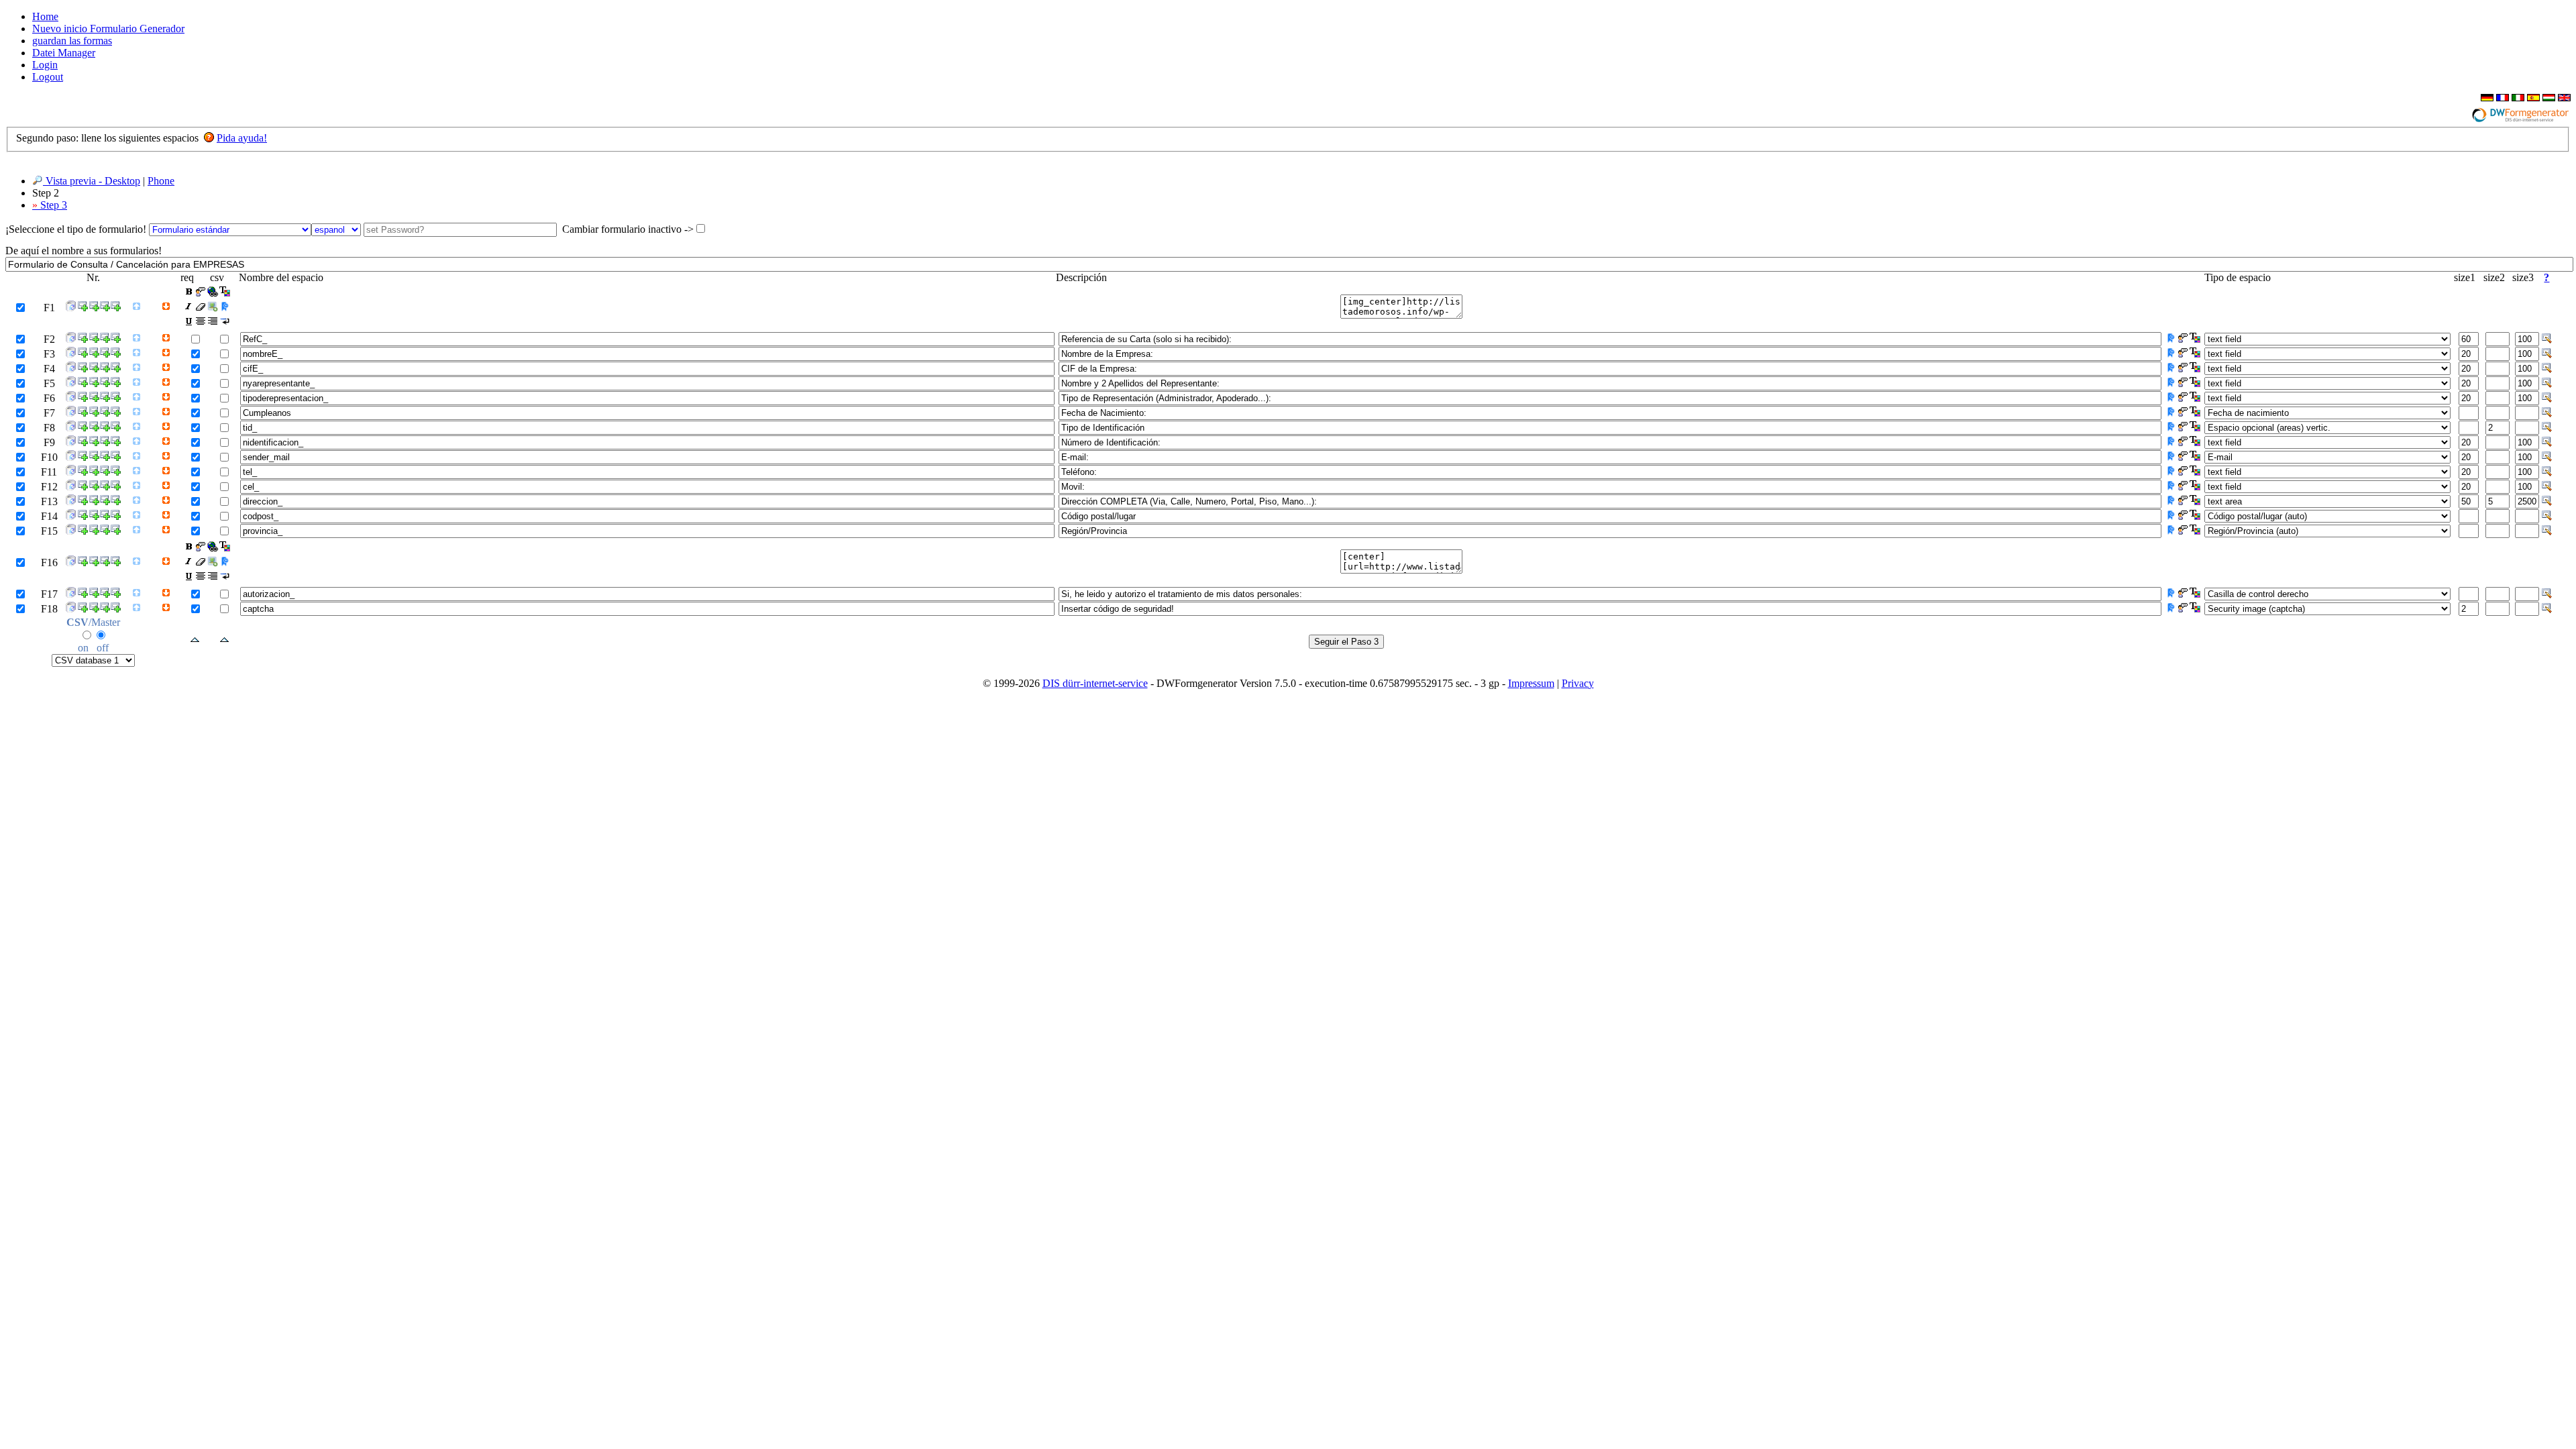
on (83, 648)
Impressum (1531, 683)
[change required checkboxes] (195, 640)
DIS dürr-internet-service (1095, 683)
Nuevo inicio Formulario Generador (108, 29)
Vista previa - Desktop (92, 181)
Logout (48, 77)
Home (45, 16)
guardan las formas (72, 41)
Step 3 (50, 205)
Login (45, 65)
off (103, 648)
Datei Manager (64, 53)
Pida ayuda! (242, 138)
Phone (161, 181)
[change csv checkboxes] (224, 640)
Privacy (1578, 683)
